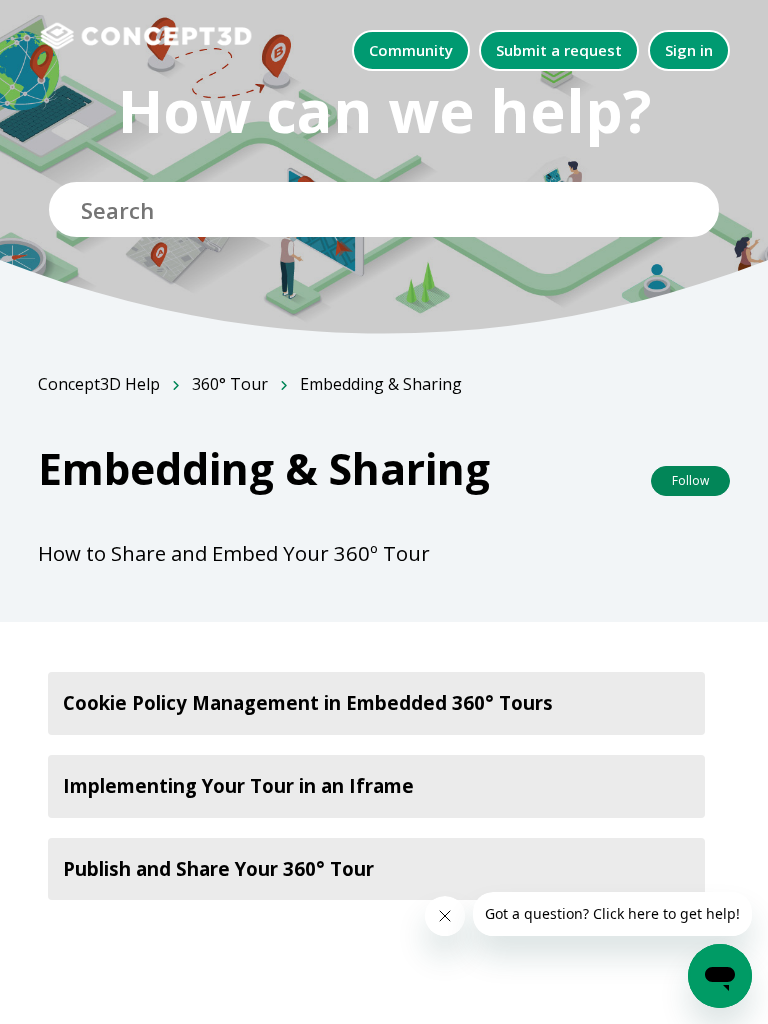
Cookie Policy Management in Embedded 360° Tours (308, 702)
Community (411, 50)
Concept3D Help (99, 384)
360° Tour (230, 384)
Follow (690, 480)
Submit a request (559, 50)
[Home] (156, 35)
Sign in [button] (689, 50)
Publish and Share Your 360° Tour (218, 868)
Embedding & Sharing (381, 384)
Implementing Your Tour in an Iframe (238, 785)
